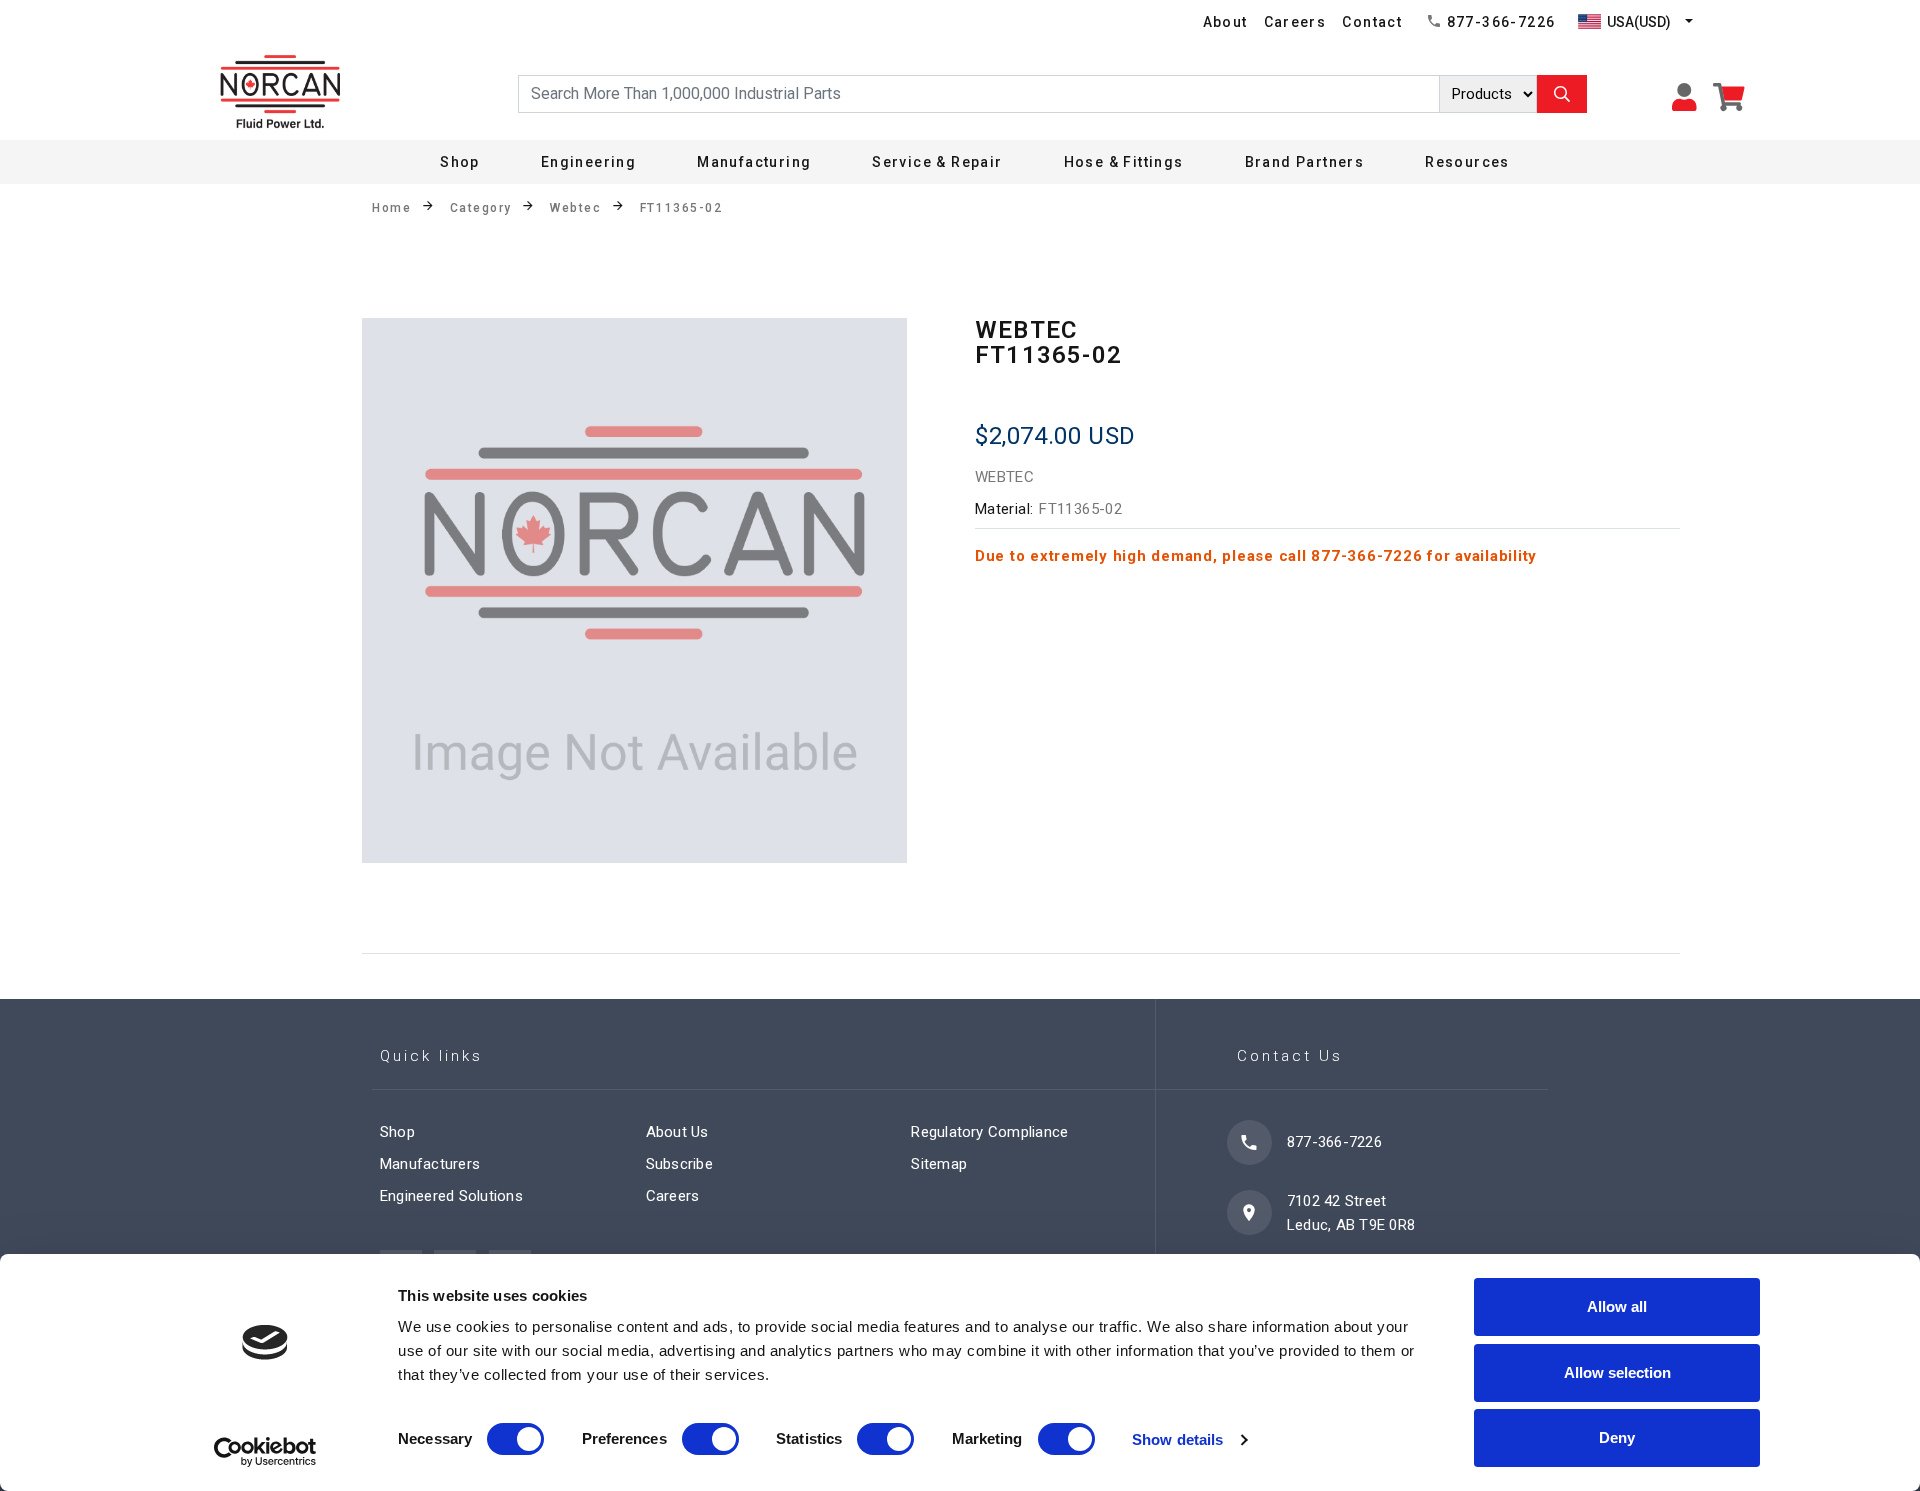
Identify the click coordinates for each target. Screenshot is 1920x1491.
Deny (1617, 1437)
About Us (677, 1132)
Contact (1372, 22)
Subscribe (679, 1164)
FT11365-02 (681, 208)
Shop (460, 162)
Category (481, 208)
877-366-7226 (1501, 22)
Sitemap (939, 1164)
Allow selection (1617, 1372)
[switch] (710, 1439)
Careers (1295, 22)
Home (391, 208)
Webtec (575, 208)
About (1225, 22)
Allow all (1617, 1306)
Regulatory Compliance (989, 1132)
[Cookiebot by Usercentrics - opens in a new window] (265, 1452)
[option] (634, 590)
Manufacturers (430, 1164)
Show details (1177, 1439)
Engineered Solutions (451, 1196)
